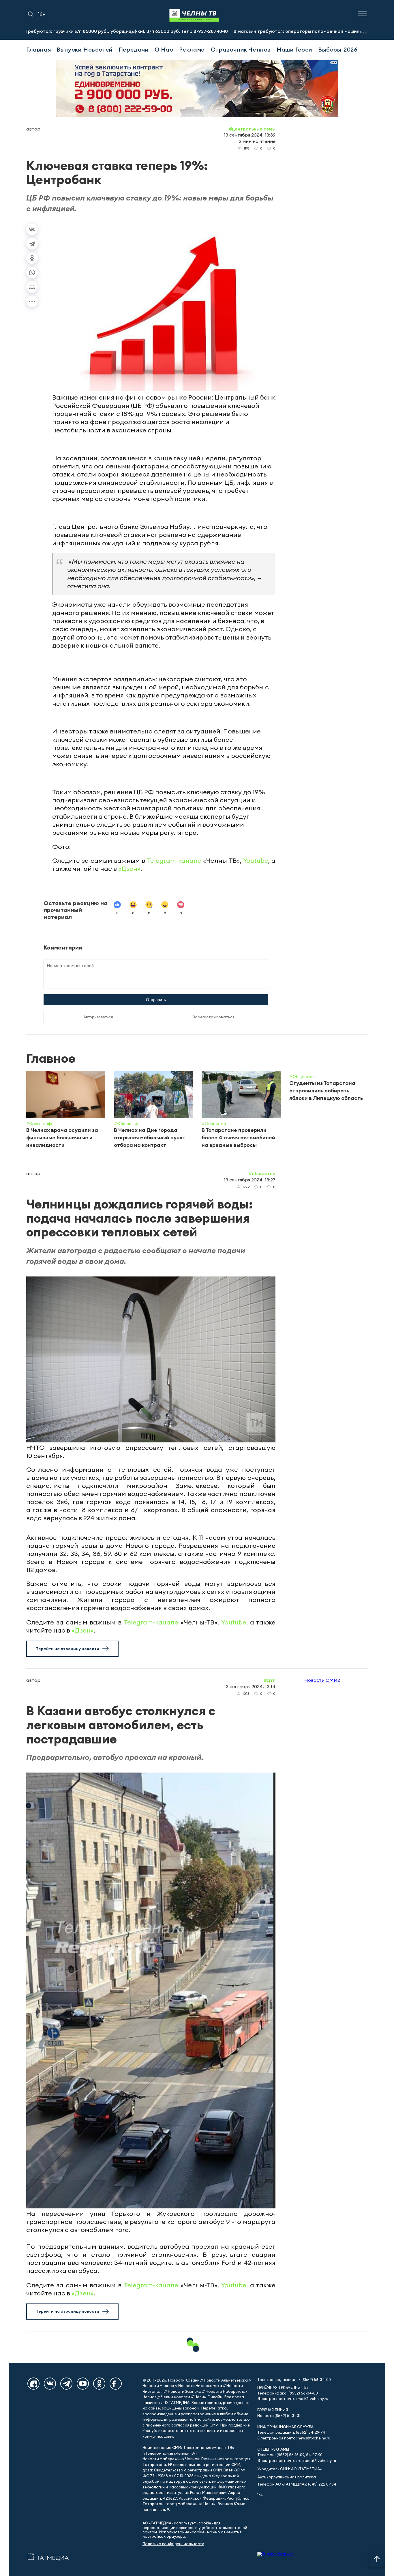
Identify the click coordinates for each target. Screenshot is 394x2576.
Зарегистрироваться (214, 1017)
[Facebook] (116, 2384)
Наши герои (294, 49)
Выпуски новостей (85, 49)
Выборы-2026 (338, 49)
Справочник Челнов (241, 49)
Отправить (156, 1000)
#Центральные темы (252, 129)
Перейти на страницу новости (67, 1649)
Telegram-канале (174, 860)
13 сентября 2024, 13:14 (250, 1686)
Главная (39, 49)
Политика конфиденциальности (173, 2544)
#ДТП (270, 1680)
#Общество (262, 1173)
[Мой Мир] (32, 287)
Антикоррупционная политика (287, 2477)
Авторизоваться (98, 1017)
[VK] (50, 2384)
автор (33, 129)
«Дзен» (129, 869)
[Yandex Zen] (33, 2384)
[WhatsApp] (32, 273)
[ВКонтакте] (32, 229)
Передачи (134, 49)
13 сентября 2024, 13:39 (250, 135)
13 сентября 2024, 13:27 (250, 1180)
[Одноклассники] (32, 258)
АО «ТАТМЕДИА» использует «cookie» (178, 2523)
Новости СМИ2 (322, 1680)
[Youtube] (83, 2384)
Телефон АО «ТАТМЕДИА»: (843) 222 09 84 (297, 2484)
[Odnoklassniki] (99, 2384)
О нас (164, 49)
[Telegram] (32, 244)
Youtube (256, 860)
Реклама (192, 49)
